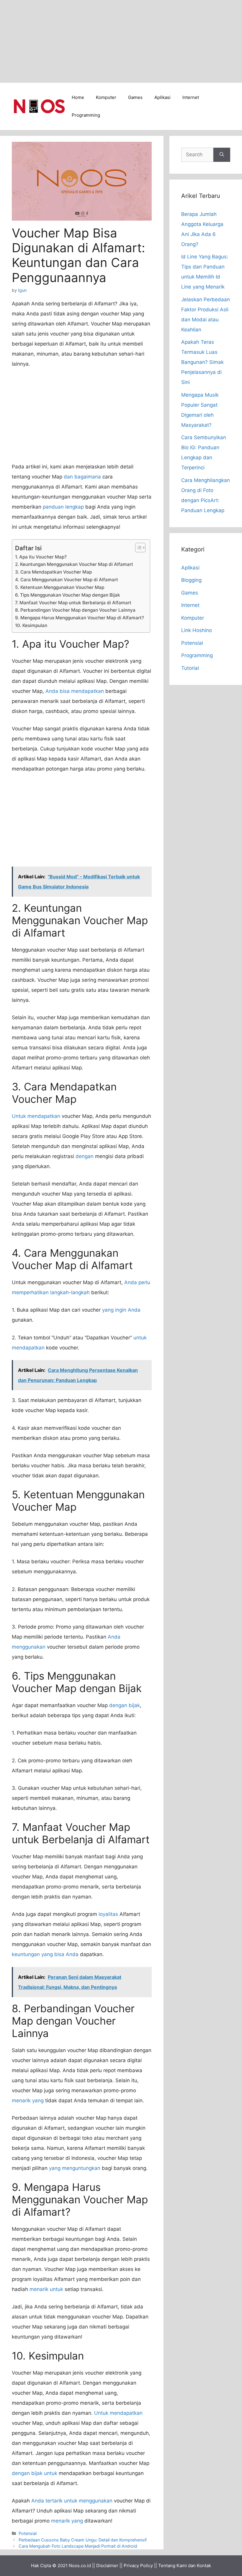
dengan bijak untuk (35, 2473)
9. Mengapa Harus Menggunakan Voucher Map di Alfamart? (80, 618)
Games (135, 97)
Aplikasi (162, 97)
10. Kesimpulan (31, 625)
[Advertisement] (121, 41)
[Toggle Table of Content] (137, 548)
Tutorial (190, 668)
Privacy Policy (138, 2566)
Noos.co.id (80, 2566)
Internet (191, 97)
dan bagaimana (82, 477)
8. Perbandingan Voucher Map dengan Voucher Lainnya (75, 610)
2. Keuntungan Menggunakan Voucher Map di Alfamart (74, 564)
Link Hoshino (197, 630)
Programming (86, 115)
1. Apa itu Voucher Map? (41, 557)
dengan (85, 1156)
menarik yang (28, 2100)
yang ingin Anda (121, 1310)
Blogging (191, 580)
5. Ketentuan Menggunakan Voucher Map (60, 587)
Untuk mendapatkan (36, 1116)
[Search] (222, 155)
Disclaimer (107, 2566)
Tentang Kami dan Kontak (185, 2566)
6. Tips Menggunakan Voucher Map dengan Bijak (68, 595)
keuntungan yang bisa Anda (45, 1954)
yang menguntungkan (75, 2168)
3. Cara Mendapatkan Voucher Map (53, 572)
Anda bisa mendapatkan (75, 691)
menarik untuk (46, 2289)
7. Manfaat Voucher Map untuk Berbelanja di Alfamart (73, 603)
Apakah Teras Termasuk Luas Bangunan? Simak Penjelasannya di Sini (202, 362)
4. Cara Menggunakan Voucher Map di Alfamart (67, 580)
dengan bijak (125, 1705)
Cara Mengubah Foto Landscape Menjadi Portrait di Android (78, 2546)
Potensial (28, 2533)
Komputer (106, 97)
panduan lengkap (63, 507)
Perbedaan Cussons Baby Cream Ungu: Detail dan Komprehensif (83, 2540)
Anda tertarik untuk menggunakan (72, 2501)
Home (78, 97)
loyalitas (108, 1914)
